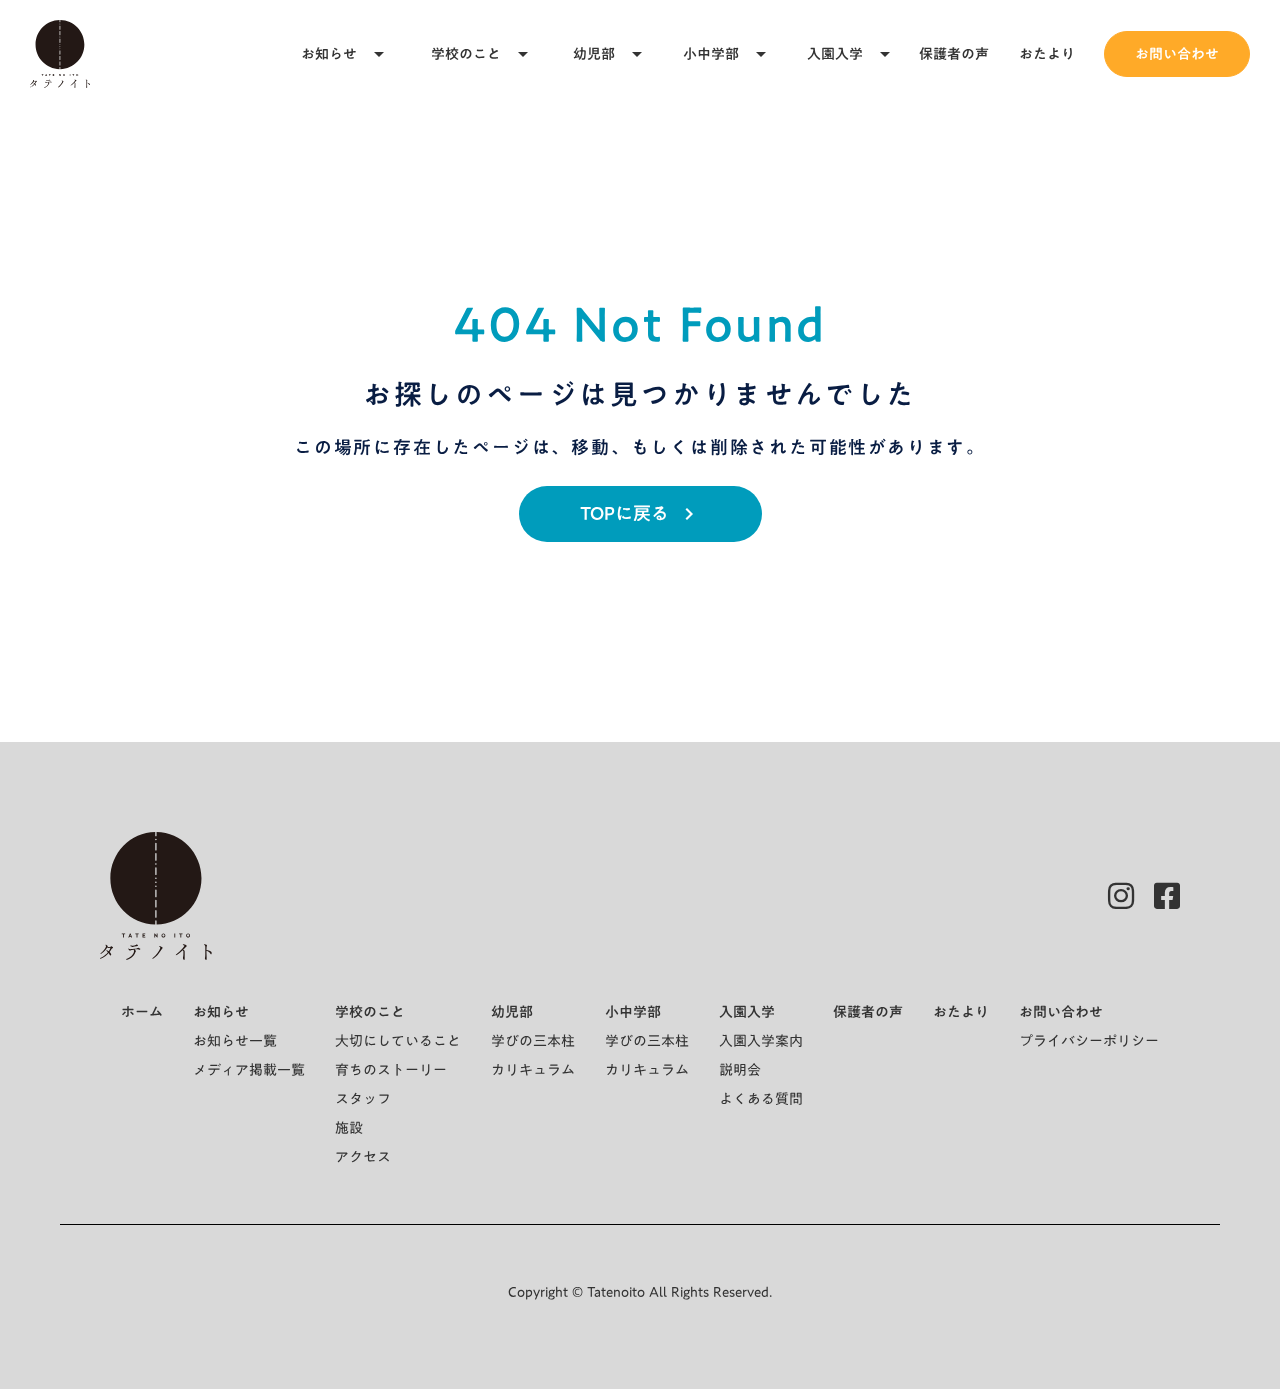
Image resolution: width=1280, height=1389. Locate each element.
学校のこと (466, 54)
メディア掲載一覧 (249, 1070)
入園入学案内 (761, 1041)
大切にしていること (398, 1041)
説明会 (740, 1070)
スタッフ (363, 1099)
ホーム (142, 1012)
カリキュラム (533, 1070)
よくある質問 (761, 1099)
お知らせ (329, 54)
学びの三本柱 (533, 1041)
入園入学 (835, 54)
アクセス (363, 1157)
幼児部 (594, 54)
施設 (349, 1128)
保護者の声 (954, 54)
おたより (1047, 54)
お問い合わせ (1177, 54)
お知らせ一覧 (235, 1041)
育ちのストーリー (391, 1070)
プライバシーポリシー (1089, 1041)
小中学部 (711, 54)
